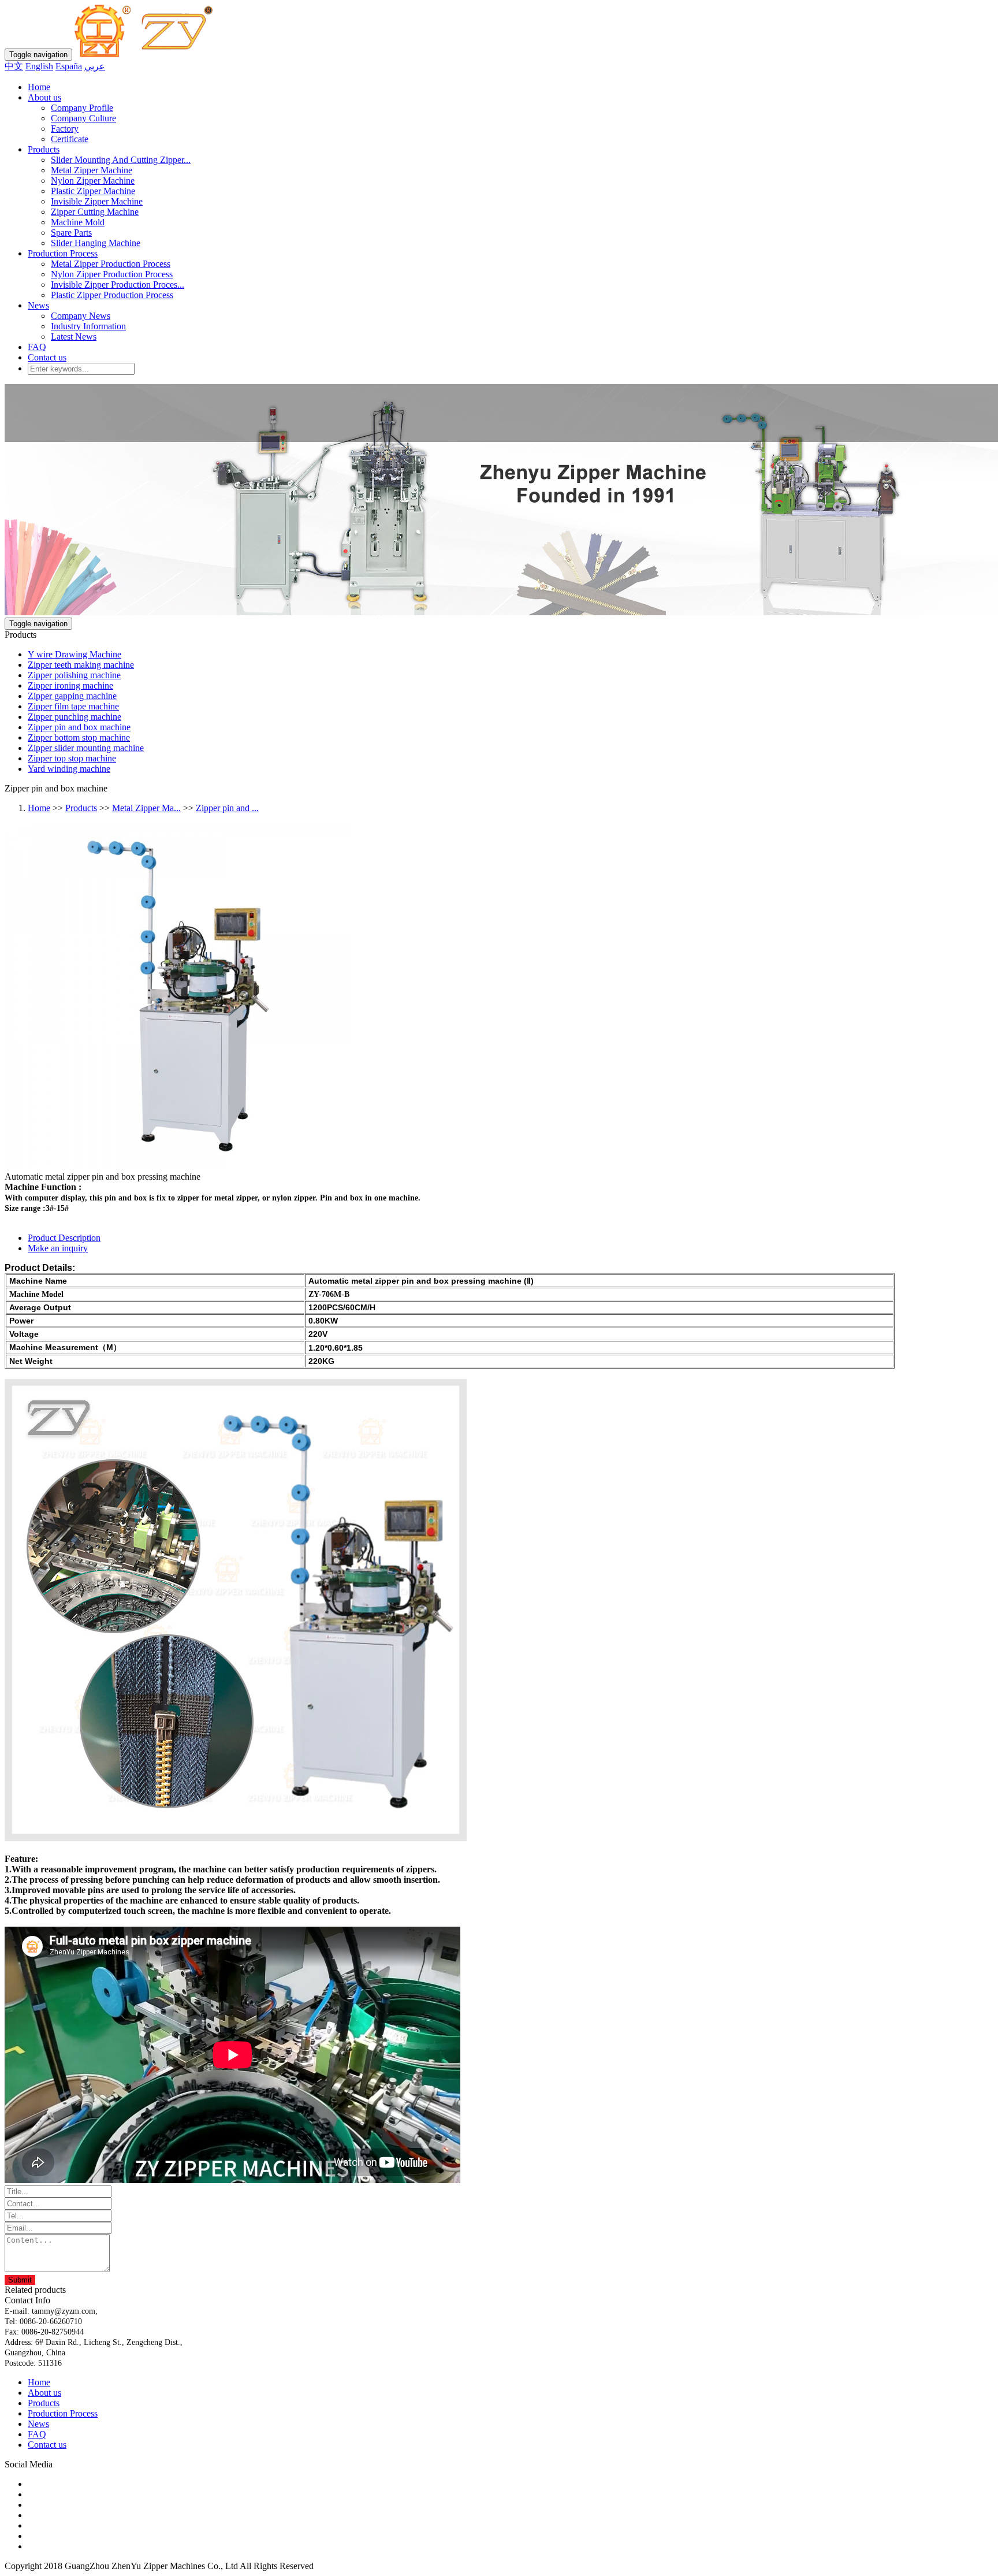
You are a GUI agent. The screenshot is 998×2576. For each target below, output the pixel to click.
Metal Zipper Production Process (111, 264)
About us (44, 97)
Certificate (70, 139)
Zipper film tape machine (73, 706)
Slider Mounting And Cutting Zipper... (121, 160)
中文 (14, 66)
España (69, 66)
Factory (65, 129)
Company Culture (83, 118)
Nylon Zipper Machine (93, 181)
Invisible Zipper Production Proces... (118, 285)
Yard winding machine (69, 769)
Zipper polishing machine (74, 675)
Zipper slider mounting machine (86, 748)
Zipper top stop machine (72, 758)
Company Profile (82, 108)
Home (39, 87)
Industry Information (88, 326)
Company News (81, 316)
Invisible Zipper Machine (97, 201)
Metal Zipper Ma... (146, 808)
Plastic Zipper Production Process (112, 295)
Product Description (64, 1238)
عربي (95, 66)
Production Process (63, 253)
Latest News (74, 337)
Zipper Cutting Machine (95, 212)
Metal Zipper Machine (92, 170)
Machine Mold (78, 222)
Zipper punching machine (75, 717)
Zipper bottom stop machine (79, 737)
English (39, 66)
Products (44, 149)
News (38, 305)
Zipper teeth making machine (81, 665)
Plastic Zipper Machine (93, 191)
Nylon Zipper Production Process (112, 274)
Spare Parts (71, 233)
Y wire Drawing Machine (75, 654)
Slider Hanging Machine (96, 243)
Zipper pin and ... (227, 808)
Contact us (47, 357)
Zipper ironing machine (70, 685)
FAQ (37, 347)
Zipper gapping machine (72, 696)
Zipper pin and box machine (79, 727)
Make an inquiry (58, 1248)
